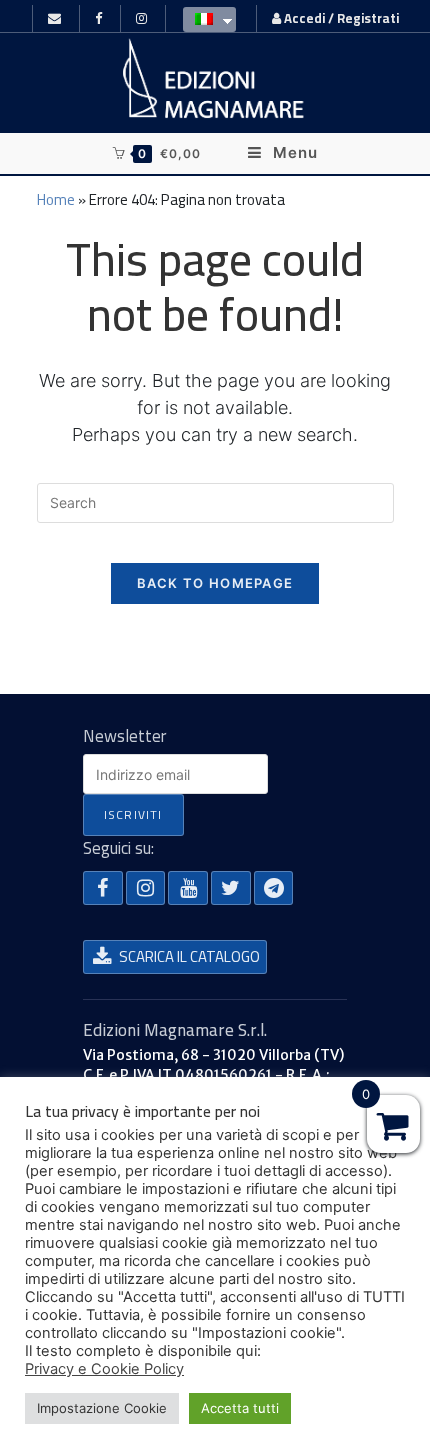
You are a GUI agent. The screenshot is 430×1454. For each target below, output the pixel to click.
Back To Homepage (215, 583)
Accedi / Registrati (340, 18)
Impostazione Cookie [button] (102, 1408)
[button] (103, 888)
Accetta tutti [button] (240, 1408)
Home (56, 199)
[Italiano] (204, 18)
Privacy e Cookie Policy (104, 1369)
